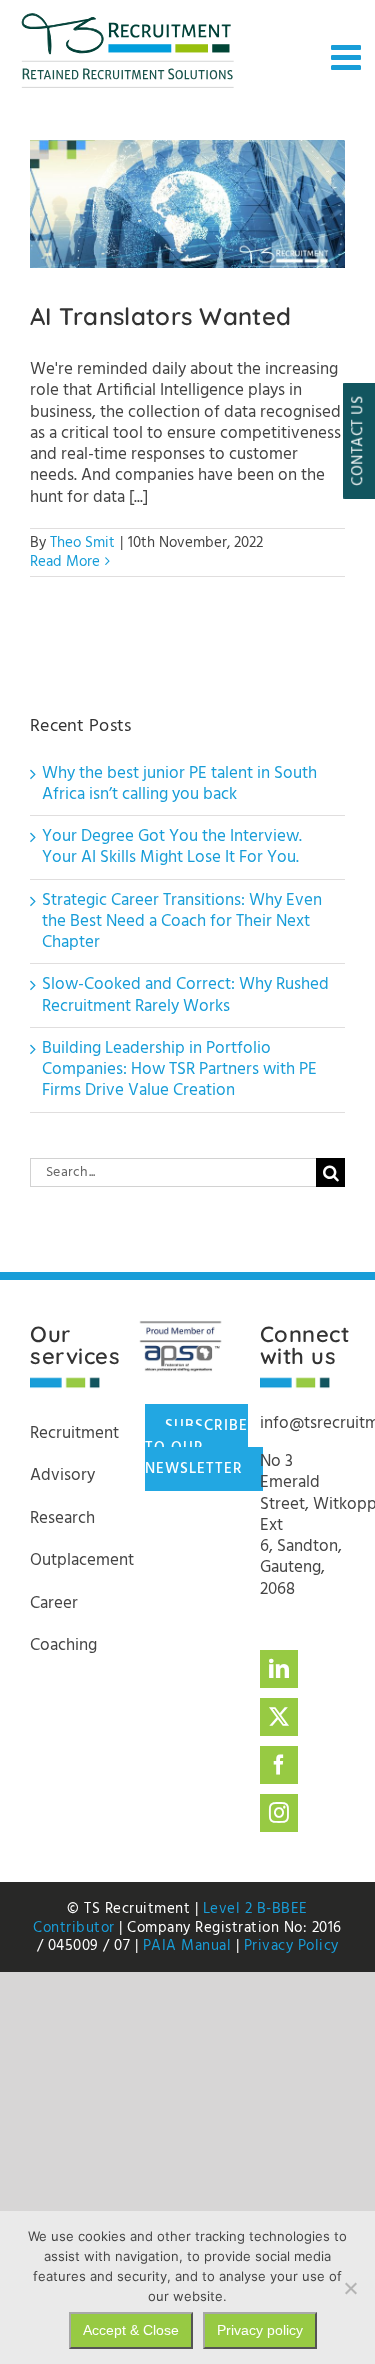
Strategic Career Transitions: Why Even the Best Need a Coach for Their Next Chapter (182, 922)
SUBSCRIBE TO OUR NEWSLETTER (196, 1447)
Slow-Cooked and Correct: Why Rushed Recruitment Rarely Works (185, 995)
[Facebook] (279, 1765)
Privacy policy (260, 2330)
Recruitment (74, 1433)
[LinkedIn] (279, 1669)
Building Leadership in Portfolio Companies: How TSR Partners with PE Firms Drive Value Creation (179, 1070)
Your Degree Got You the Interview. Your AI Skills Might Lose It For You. (172, 847)
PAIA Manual (187, 1946)
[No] (350, 2288)
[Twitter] (279, 1717)
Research (62, 1518)
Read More (65, 562)
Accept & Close (131, 2330)
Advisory (62, 1475)
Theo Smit (82, 543)
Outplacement (82, 1560)
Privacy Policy (291, 1946)
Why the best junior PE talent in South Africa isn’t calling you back (179, 784)
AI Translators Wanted (187, 204)
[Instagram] (279, 1813)
